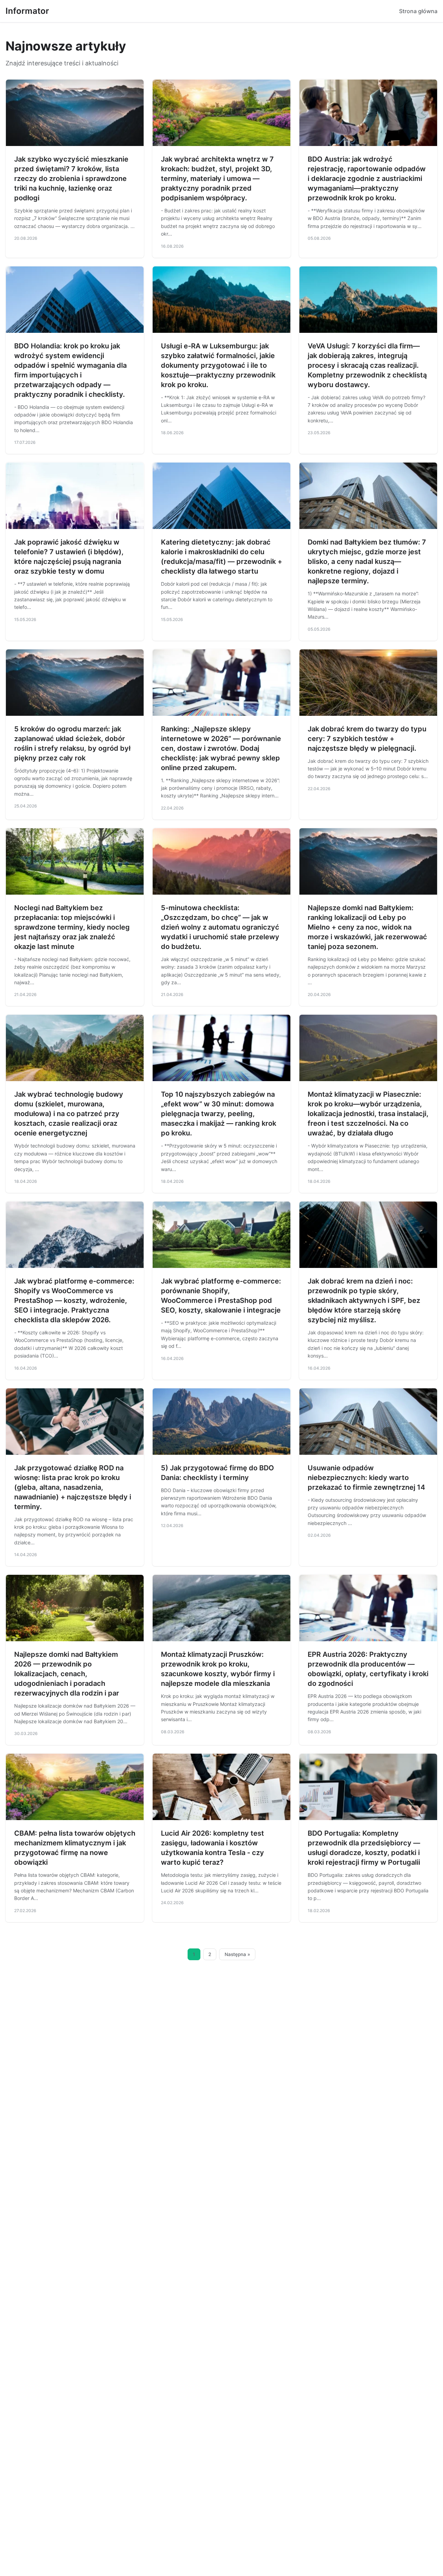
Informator (27, 11)
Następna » (237, 1954)
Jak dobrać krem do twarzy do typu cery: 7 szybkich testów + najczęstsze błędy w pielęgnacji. (367, 739)
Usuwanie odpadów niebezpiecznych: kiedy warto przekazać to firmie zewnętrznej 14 (366, 1478)
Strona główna (418, 11)
